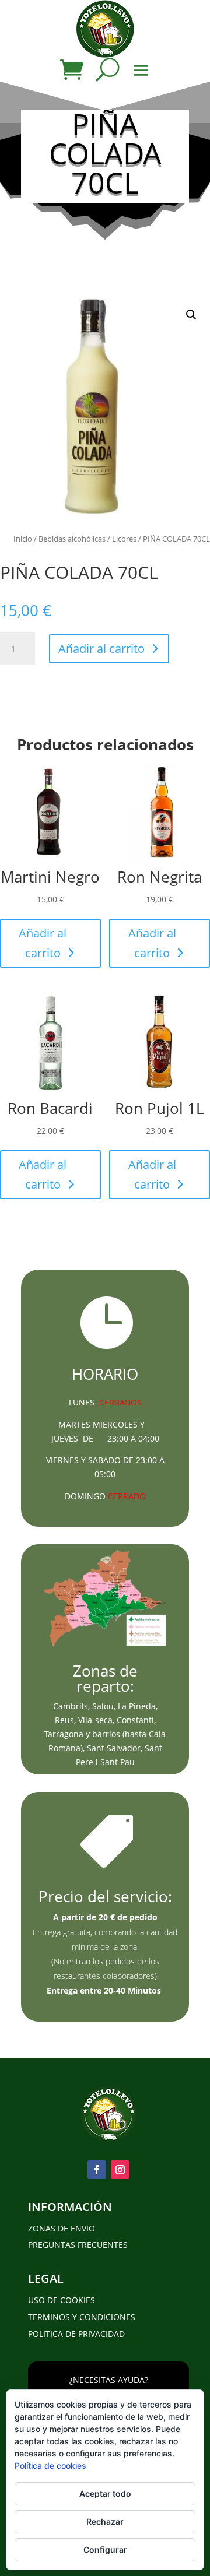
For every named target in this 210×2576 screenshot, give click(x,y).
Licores (124, 539)
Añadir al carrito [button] (43, 943)
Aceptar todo (105, 2494)
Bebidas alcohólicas (72, 539)
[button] (191, 315)
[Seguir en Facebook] (97, 2170)
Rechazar (105, 2521)
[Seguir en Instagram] (120, 2170)
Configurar (105, 2549)
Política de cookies (50, 2466)
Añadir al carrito (101, 649)
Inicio (23, 539)
